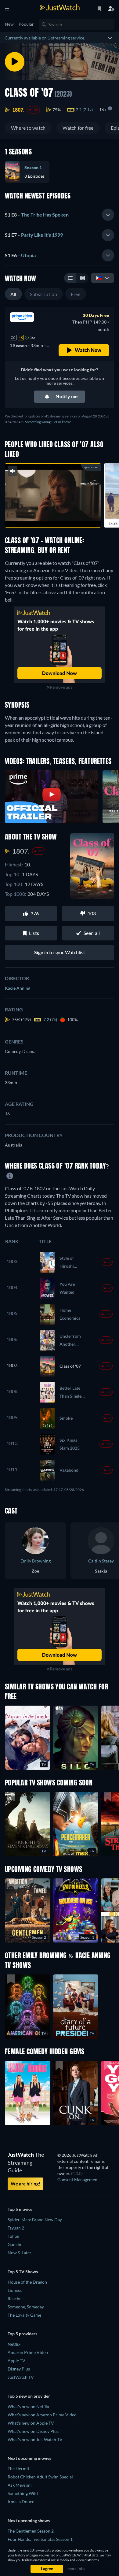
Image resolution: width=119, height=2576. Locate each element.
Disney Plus (19, 2369)
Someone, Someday (26, 2307)
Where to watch (28, 128)
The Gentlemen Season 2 (31, 2531)
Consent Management (78, 2179)
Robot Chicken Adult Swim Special (40, 2477)
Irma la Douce (21, 2502)
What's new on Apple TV (31, 2423)
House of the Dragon (27, 2282)
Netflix (14, 2344)
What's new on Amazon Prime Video (42, 2415)
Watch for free (78, 128)
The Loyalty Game (24, 2315)
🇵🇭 (99, 278)
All (13, 294)
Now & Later (20, 2253)
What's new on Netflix (28, 2406)
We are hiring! (25, 2184)
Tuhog (13, 2236)
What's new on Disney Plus (33, 2431)
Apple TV (16, 2361)
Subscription (44, 294)
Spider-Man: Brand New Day (35, 2220)
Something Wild (23, 2493)
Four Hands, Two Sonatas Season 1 (40, 2539)
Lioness (15, 2290)
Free (76, 294)
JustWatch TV (21, 2377)
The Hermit (18, 2469)
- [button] (37, 215)
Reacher (15, 2298)
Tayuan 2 (16, 2228)
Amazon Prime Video (28, 2352)
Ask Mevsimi (20, 2485)
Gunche (15, 2244)
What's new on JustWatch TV (35, 2439)
